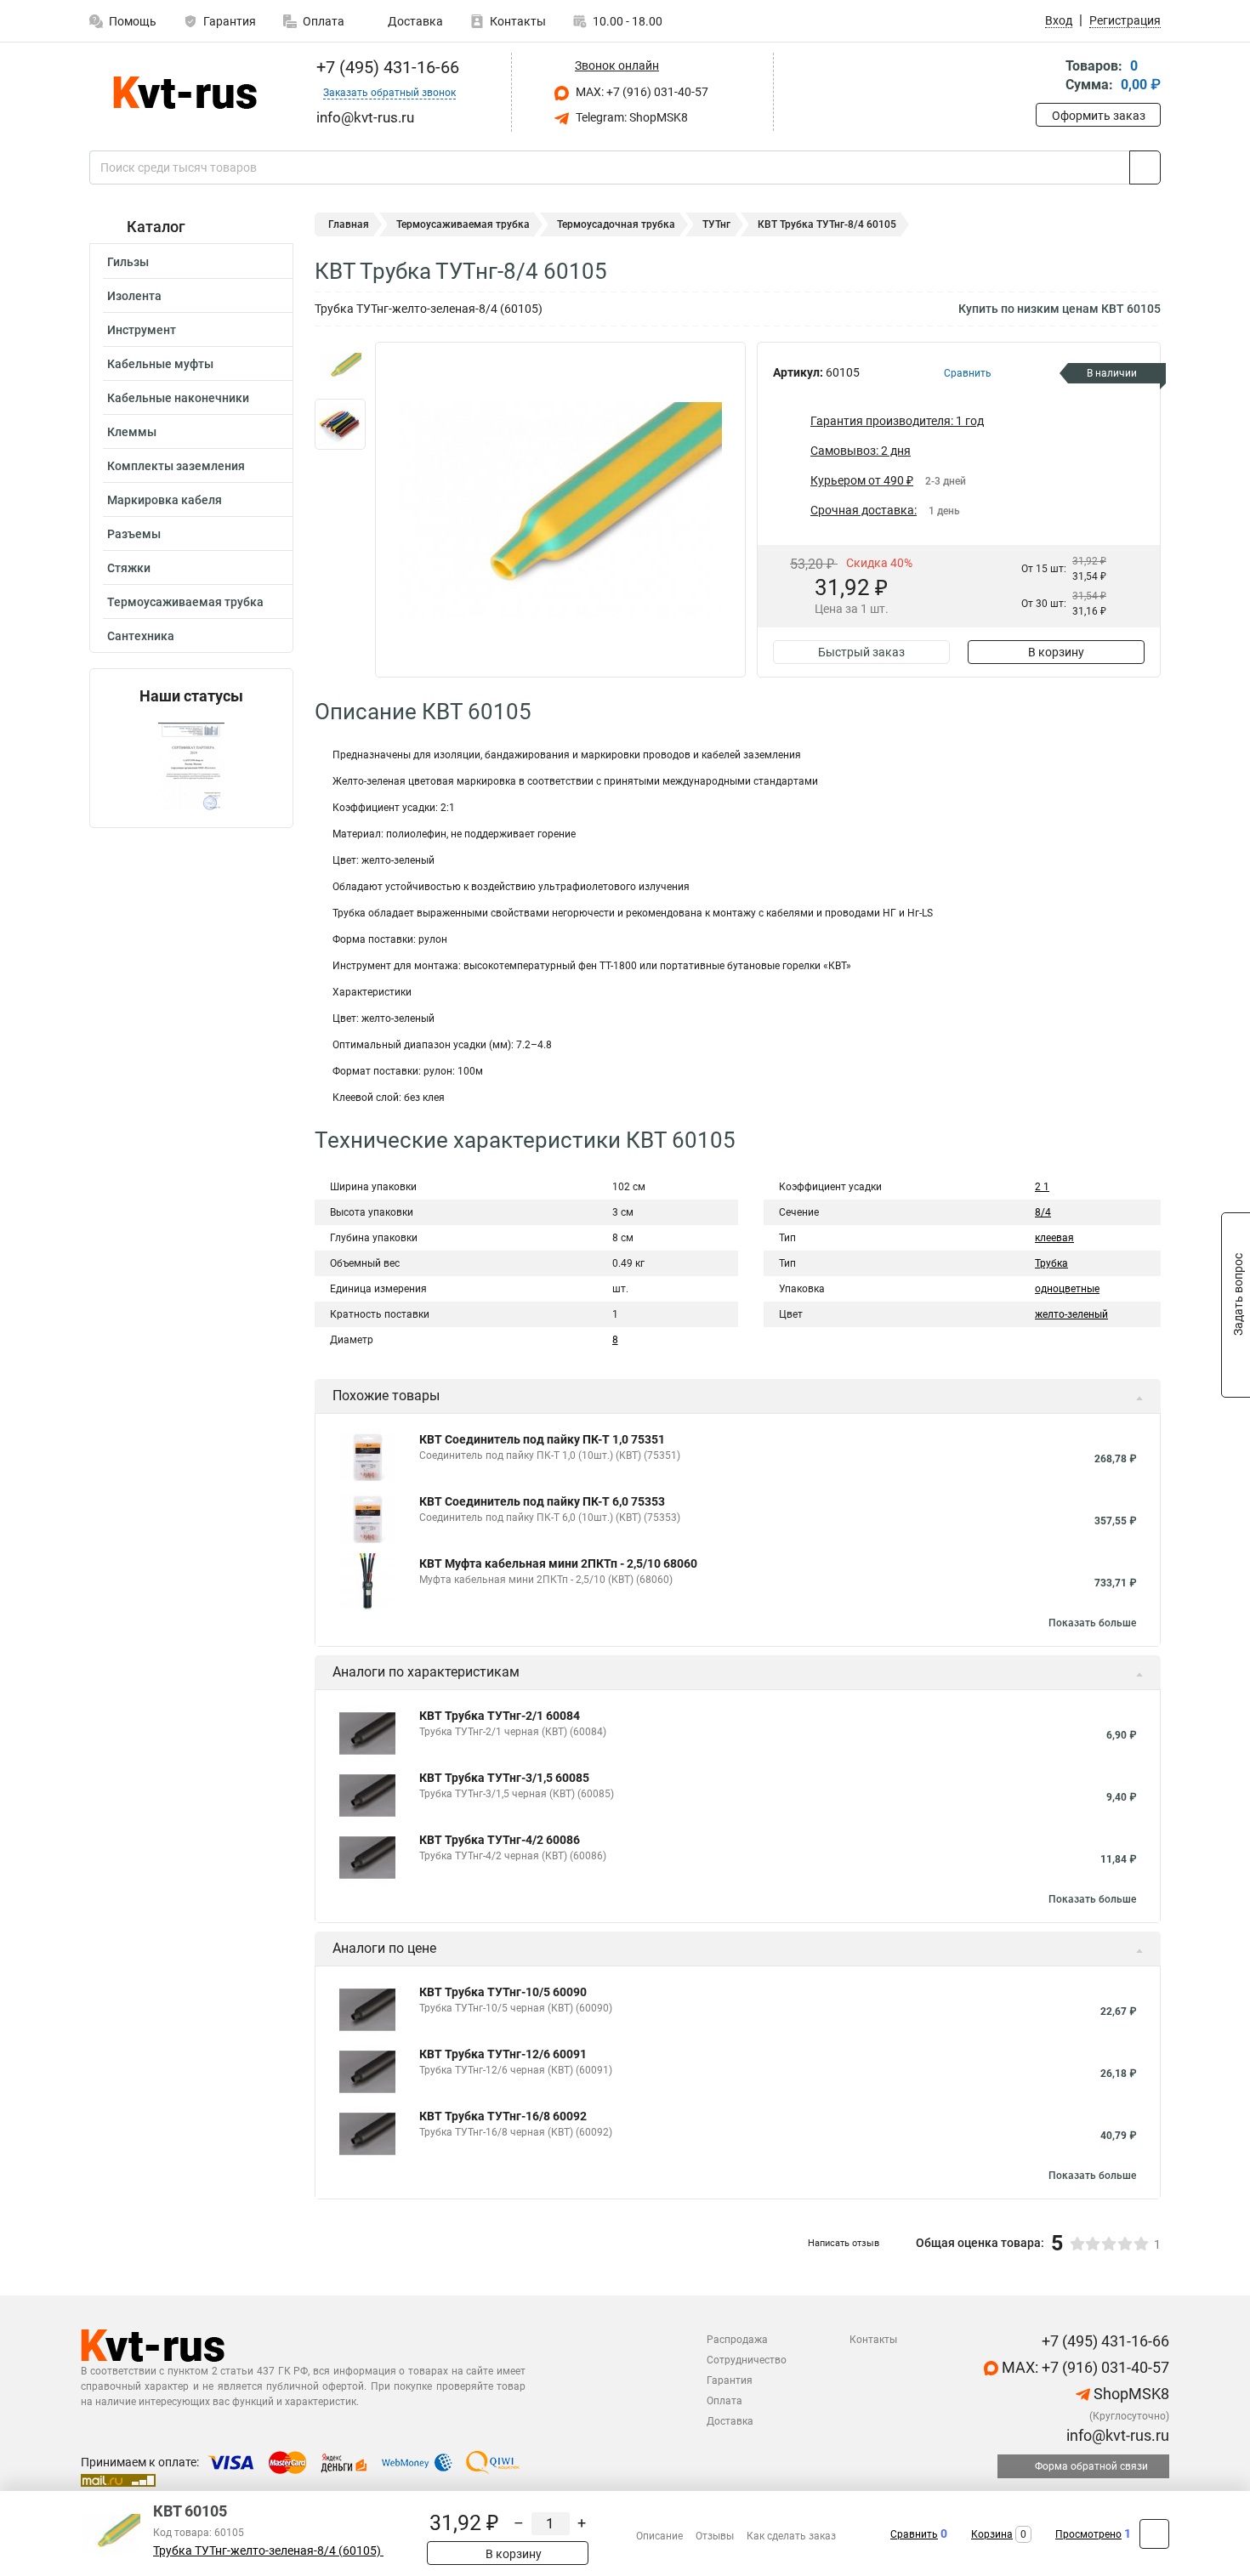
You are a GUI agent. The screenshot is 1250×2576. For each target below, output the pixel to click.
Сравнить (914, 2534)
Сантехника (141, 636)
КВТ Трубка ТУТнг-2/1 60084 (500, 1716)
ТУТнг (716, 224)
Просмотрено (1088, 2534)
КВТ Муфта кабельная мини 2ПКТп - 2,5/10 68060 (558, 1563)
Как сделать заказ (791, 2536)
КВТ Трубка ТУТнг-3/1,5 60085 (504, 1778)
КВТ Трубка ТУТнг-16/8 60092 (503, 2116)
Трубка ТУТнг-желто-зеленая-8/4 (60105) (268, 2551)
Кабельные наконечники (178, 398)
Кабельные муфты (160, 364)
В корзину (1056, 652)
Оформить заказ (1099, 116)
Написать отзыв (844, 2243)
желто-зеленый (1071, 1314)
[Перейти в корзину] (1048, 77)
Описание (659, 2536)
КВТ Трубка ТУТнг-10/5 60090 (503, 1992)
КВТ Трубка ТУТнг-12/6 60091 (503, 2054)
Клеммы (132, 432)
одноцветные (1067, 1289)
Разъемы (134, 534)
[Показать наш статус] (191, 766)
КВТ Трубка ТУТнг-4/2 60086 (500, 1840)
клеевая (1054, 1238)
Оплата (324, 21)
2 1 (1042, 1187)
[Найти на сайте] (1145, 167)
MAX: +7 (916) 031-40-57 (641, 92)
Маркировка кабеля (165, 500)
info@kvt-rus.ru (1116, 2435)
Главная (349, 224)
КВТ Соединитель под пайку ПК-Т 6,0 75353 (542, 1501)
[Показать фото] (340, 367)
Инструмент (142, 330)
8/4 (1043, 1212)
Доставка (414, 21)
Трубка (1051, 1263)
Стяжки (129, 568)
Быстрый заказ (861, 652)
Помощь (133, 21)
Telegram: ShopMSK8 (631, 117)
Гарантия (230, 21)
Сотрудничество (747, 2360)
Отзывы (715, 2536)
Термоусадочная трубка (616, 224)
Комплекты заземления (176, 466)
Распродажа (737, 2340)
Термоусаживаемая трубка (185, 602)
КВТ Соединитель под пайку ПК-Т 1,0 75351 (542, 1439)
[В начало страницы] (1154, 2534)
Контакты (518, 21)
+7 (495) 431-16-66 (386, 67)
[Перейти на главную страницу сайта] (185, 93)
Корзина (992, 2534)
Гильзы (128, 262)
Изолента (134, 296)
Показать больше (1092, 1623)
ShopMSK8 (1130, 2394)
